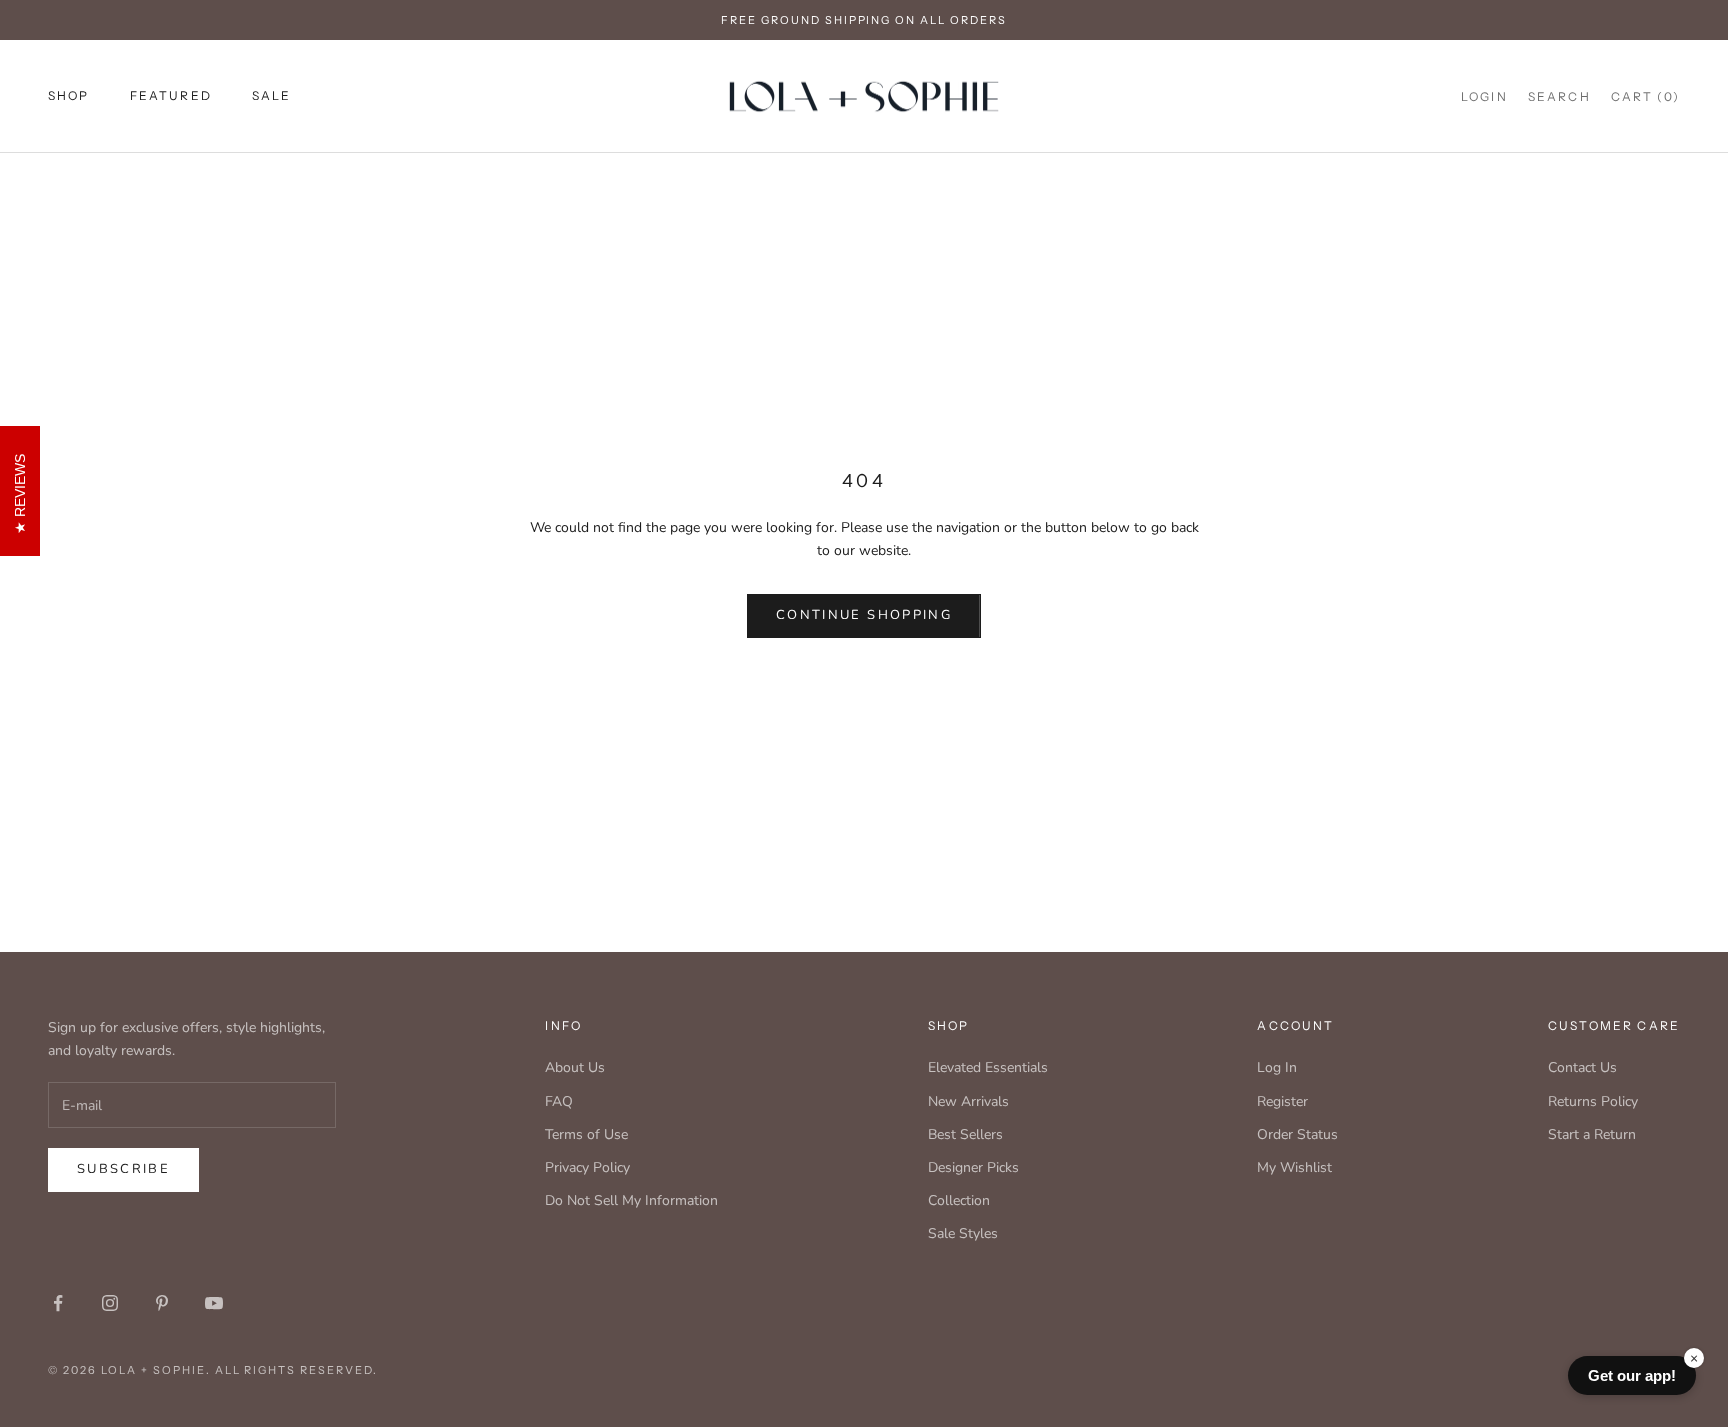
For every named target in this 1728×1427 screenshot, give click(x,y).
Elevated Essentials (988, 1067)
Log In (1277, 1067)
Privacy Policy (587, 1167)
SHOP (69, 95)
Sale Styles (963, 1233)
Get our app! (1632, 1375)
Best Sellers (965, 1134)
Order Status (1297, 1134)
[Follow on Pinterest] (162, 1303)
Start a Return (1592, 1134)
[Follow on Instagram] (110, 1303)
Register (1282, 1101)
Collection (959, 1200)
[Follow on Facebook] (58, 1303)
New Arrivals (968, 1101)
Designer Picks (973, 1167)
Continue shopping (864, 615)
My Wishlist (1294, 1167)
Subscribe (123, 1169)
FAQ (559, 1101)
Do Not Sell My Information (631, 1200)
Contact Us (1582, 1067)
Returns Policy (1593, 1101)
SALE (272, 95)
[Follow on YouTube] (214, 1303)
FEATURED (171, 95)
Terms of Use (586, 1134)
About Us (575, 1067)
